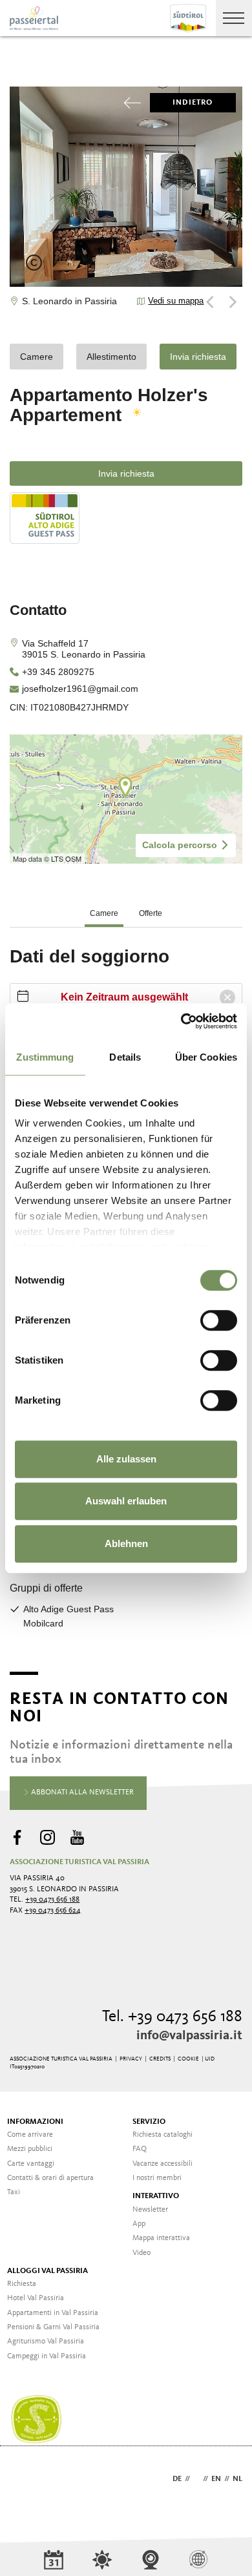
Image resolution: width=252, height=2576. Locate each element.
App (139, 2224)
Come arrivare (30, 2135)
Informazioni (35, 2122)
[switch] (219, 1320)
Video (142, 2253)
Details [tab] (125, 1057)
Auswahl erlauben (126, 1501)
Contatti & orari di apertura (50, 2178)
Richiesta (22, 2284)
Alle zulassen (126, 1459)
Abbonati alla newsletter (81, 1792)
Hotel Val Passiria (36, 2298)
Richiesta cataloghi (163, 2135)
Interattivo (156, 2196)
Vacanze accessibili (163, 2164)
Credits (160, 2059)
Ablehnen (126, 1543)
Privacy (131, 2059)
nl (237, 2479)
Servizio (149, 2122)
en (216, 2479)
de (177, 2479)
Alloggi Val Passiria (47, 2271)
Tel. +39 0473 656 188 (172, 2017)
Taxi (14, 2192)
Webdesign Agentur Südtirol (26, 2480)
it (196, 2479)
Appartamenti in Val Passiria (53, 2313)
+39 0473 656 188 (52, 1900)
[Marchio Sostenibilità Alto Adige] (36, 2420)
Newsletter (150, 2210)
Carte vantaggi (31, 2164)
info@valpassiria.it (189, 2036)
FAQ (140, 2149)
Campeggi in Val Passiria (47, 2356)
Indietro (193, 103)
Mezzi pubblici (30, 2149)
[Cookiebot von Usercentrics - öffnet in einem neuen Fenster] (181, 1021)
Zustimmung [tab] (45, 1057)
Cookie (188, 2059)
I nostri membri (157, 2178)
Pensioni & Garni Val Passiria (53, 2327)
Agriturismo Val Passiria (46, 2342)
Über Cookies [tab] (206, 1057)
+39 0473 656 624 (53, 1911)
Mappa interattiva (161, 2238)
